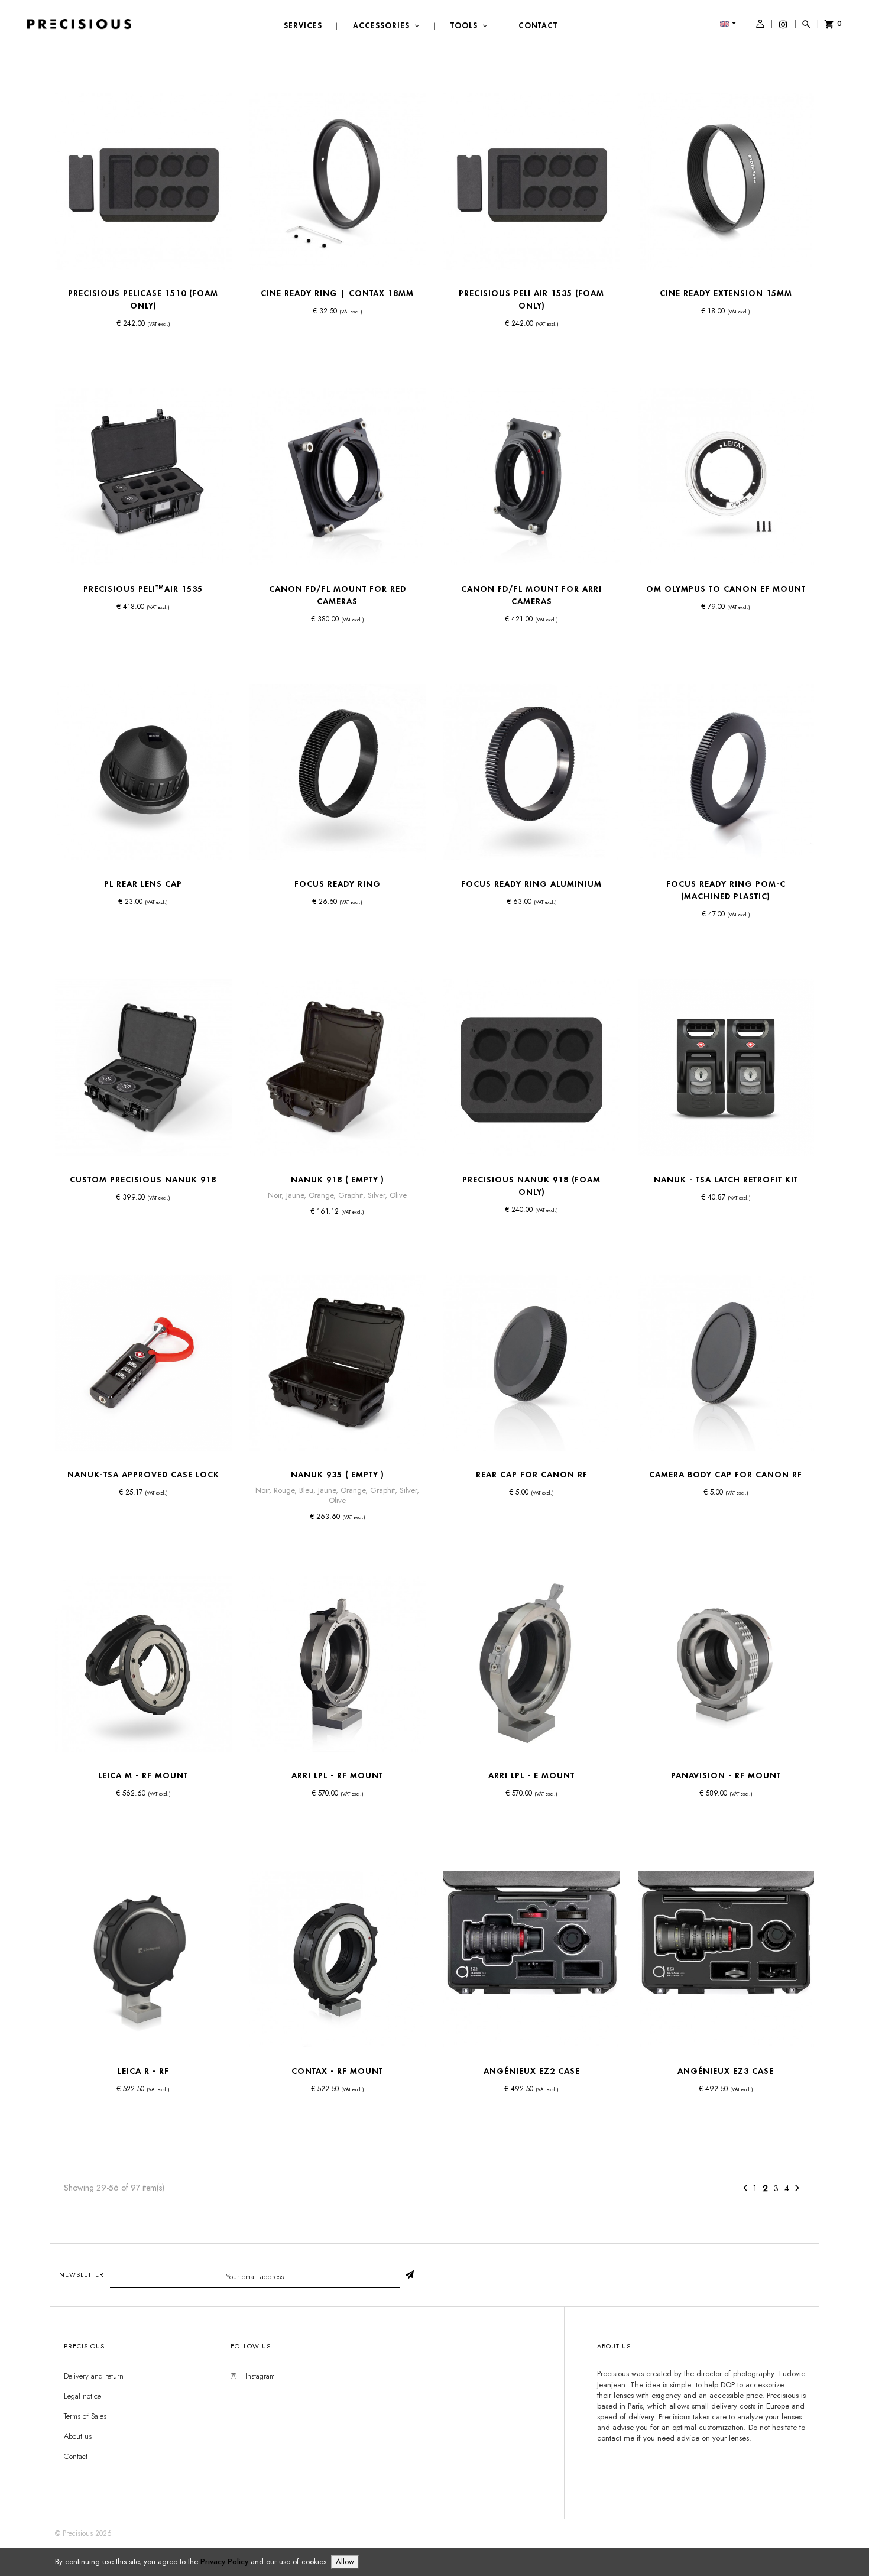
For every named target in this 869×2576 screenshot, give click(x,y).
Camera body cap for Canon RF (726, 1475)
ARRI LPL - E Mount (531, 1775)
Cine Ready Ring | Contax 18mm (337, 293)
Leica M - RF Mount (143, 1775)
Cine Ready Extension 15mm (726, 293)
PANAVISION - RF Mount (726, 1775)
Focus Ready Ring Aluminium (531, 884)
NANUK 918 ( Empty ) (338, 1180)
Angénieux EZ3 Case (726, 2071)
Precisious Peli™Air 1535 (143, 589)
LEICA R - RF (143, 2071)
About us (78, 2436)
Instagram (260, 2376)
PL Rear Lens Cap (143, 884)
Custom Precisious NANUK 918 (143, 1180)
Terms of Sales (85, 2416)
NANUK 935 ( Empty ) (338, 1475)
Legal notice (82, 2396)
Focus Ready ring (338, 884)
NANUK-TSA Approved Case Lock (143, 1475)
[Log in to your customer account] (760, 25)
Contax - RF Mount (337, 2071)
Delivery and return (94, 2376)
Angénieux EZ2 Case (532, 2071)
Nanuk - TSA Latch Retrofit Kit (726, 1180)
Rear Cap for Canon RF (532, 1475)
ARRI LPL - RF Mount (337, 1775)
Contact (76, 2456)
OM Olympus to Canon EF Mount (726, 589)
